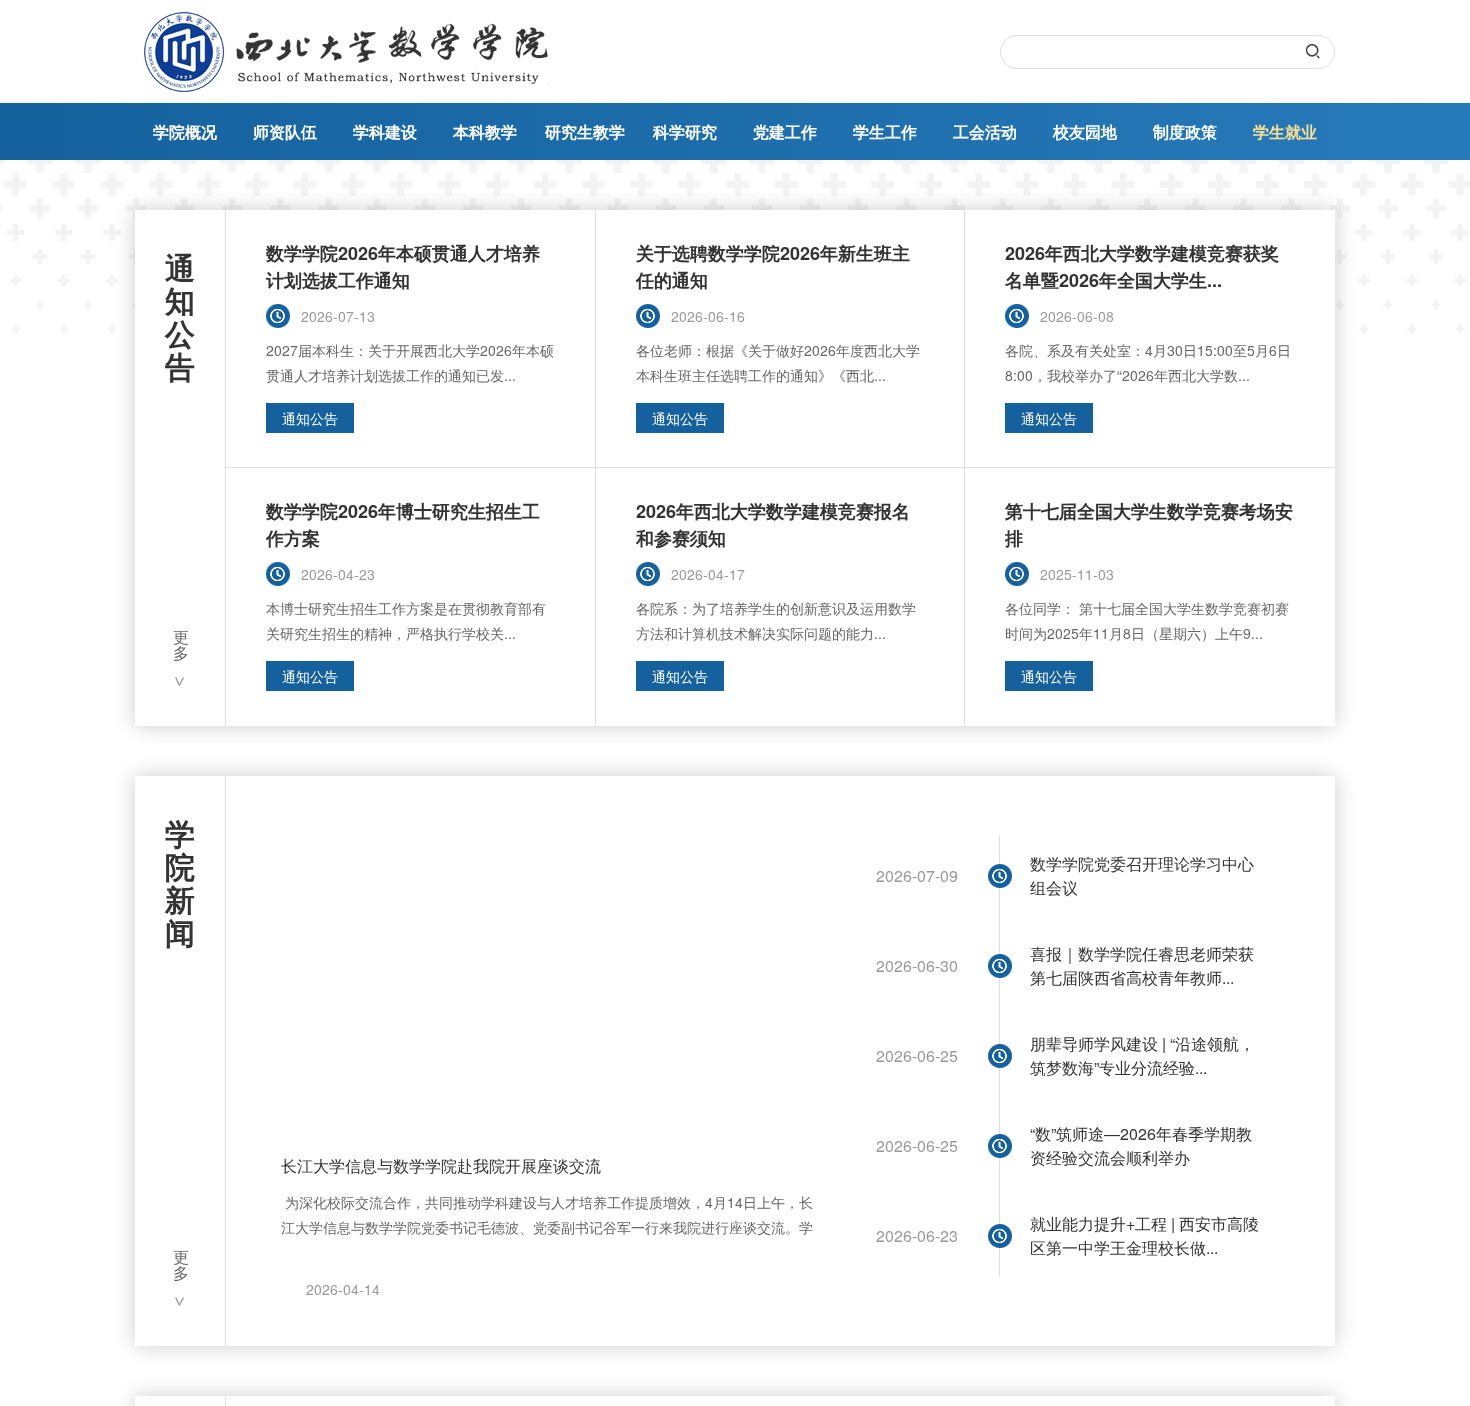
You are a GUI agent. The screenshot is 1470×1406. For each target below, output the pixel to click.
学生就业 (1285, 131)
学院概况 (185, 131)
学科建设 (385, 131)
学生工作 (885, 131)
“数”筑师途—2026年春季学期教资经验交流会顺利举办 (1141, 1145)
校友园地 (1085, 131)
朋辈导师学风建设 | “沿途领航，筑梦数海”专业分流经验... (1142, 1055)
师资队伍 (285, 131)
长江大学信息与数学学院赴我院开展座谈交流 (441, 1165)
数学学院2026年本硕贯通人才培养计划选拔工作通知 (403, 266)
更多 (181, 646)
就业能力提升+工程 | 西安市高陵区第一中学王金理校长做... (1144, 1235)
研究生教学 (585, 131)
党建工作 (785, 131)
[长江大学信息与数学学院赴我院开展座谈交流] (551, 971)
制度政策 (1185, 131)
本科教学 (485, 131)
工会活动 (985, 131)
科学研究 (685, 131)
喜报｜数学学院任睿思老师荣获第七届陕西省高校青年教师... (1142, 965)
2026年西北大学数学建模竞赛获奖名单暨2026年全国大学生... (1142, 266)
